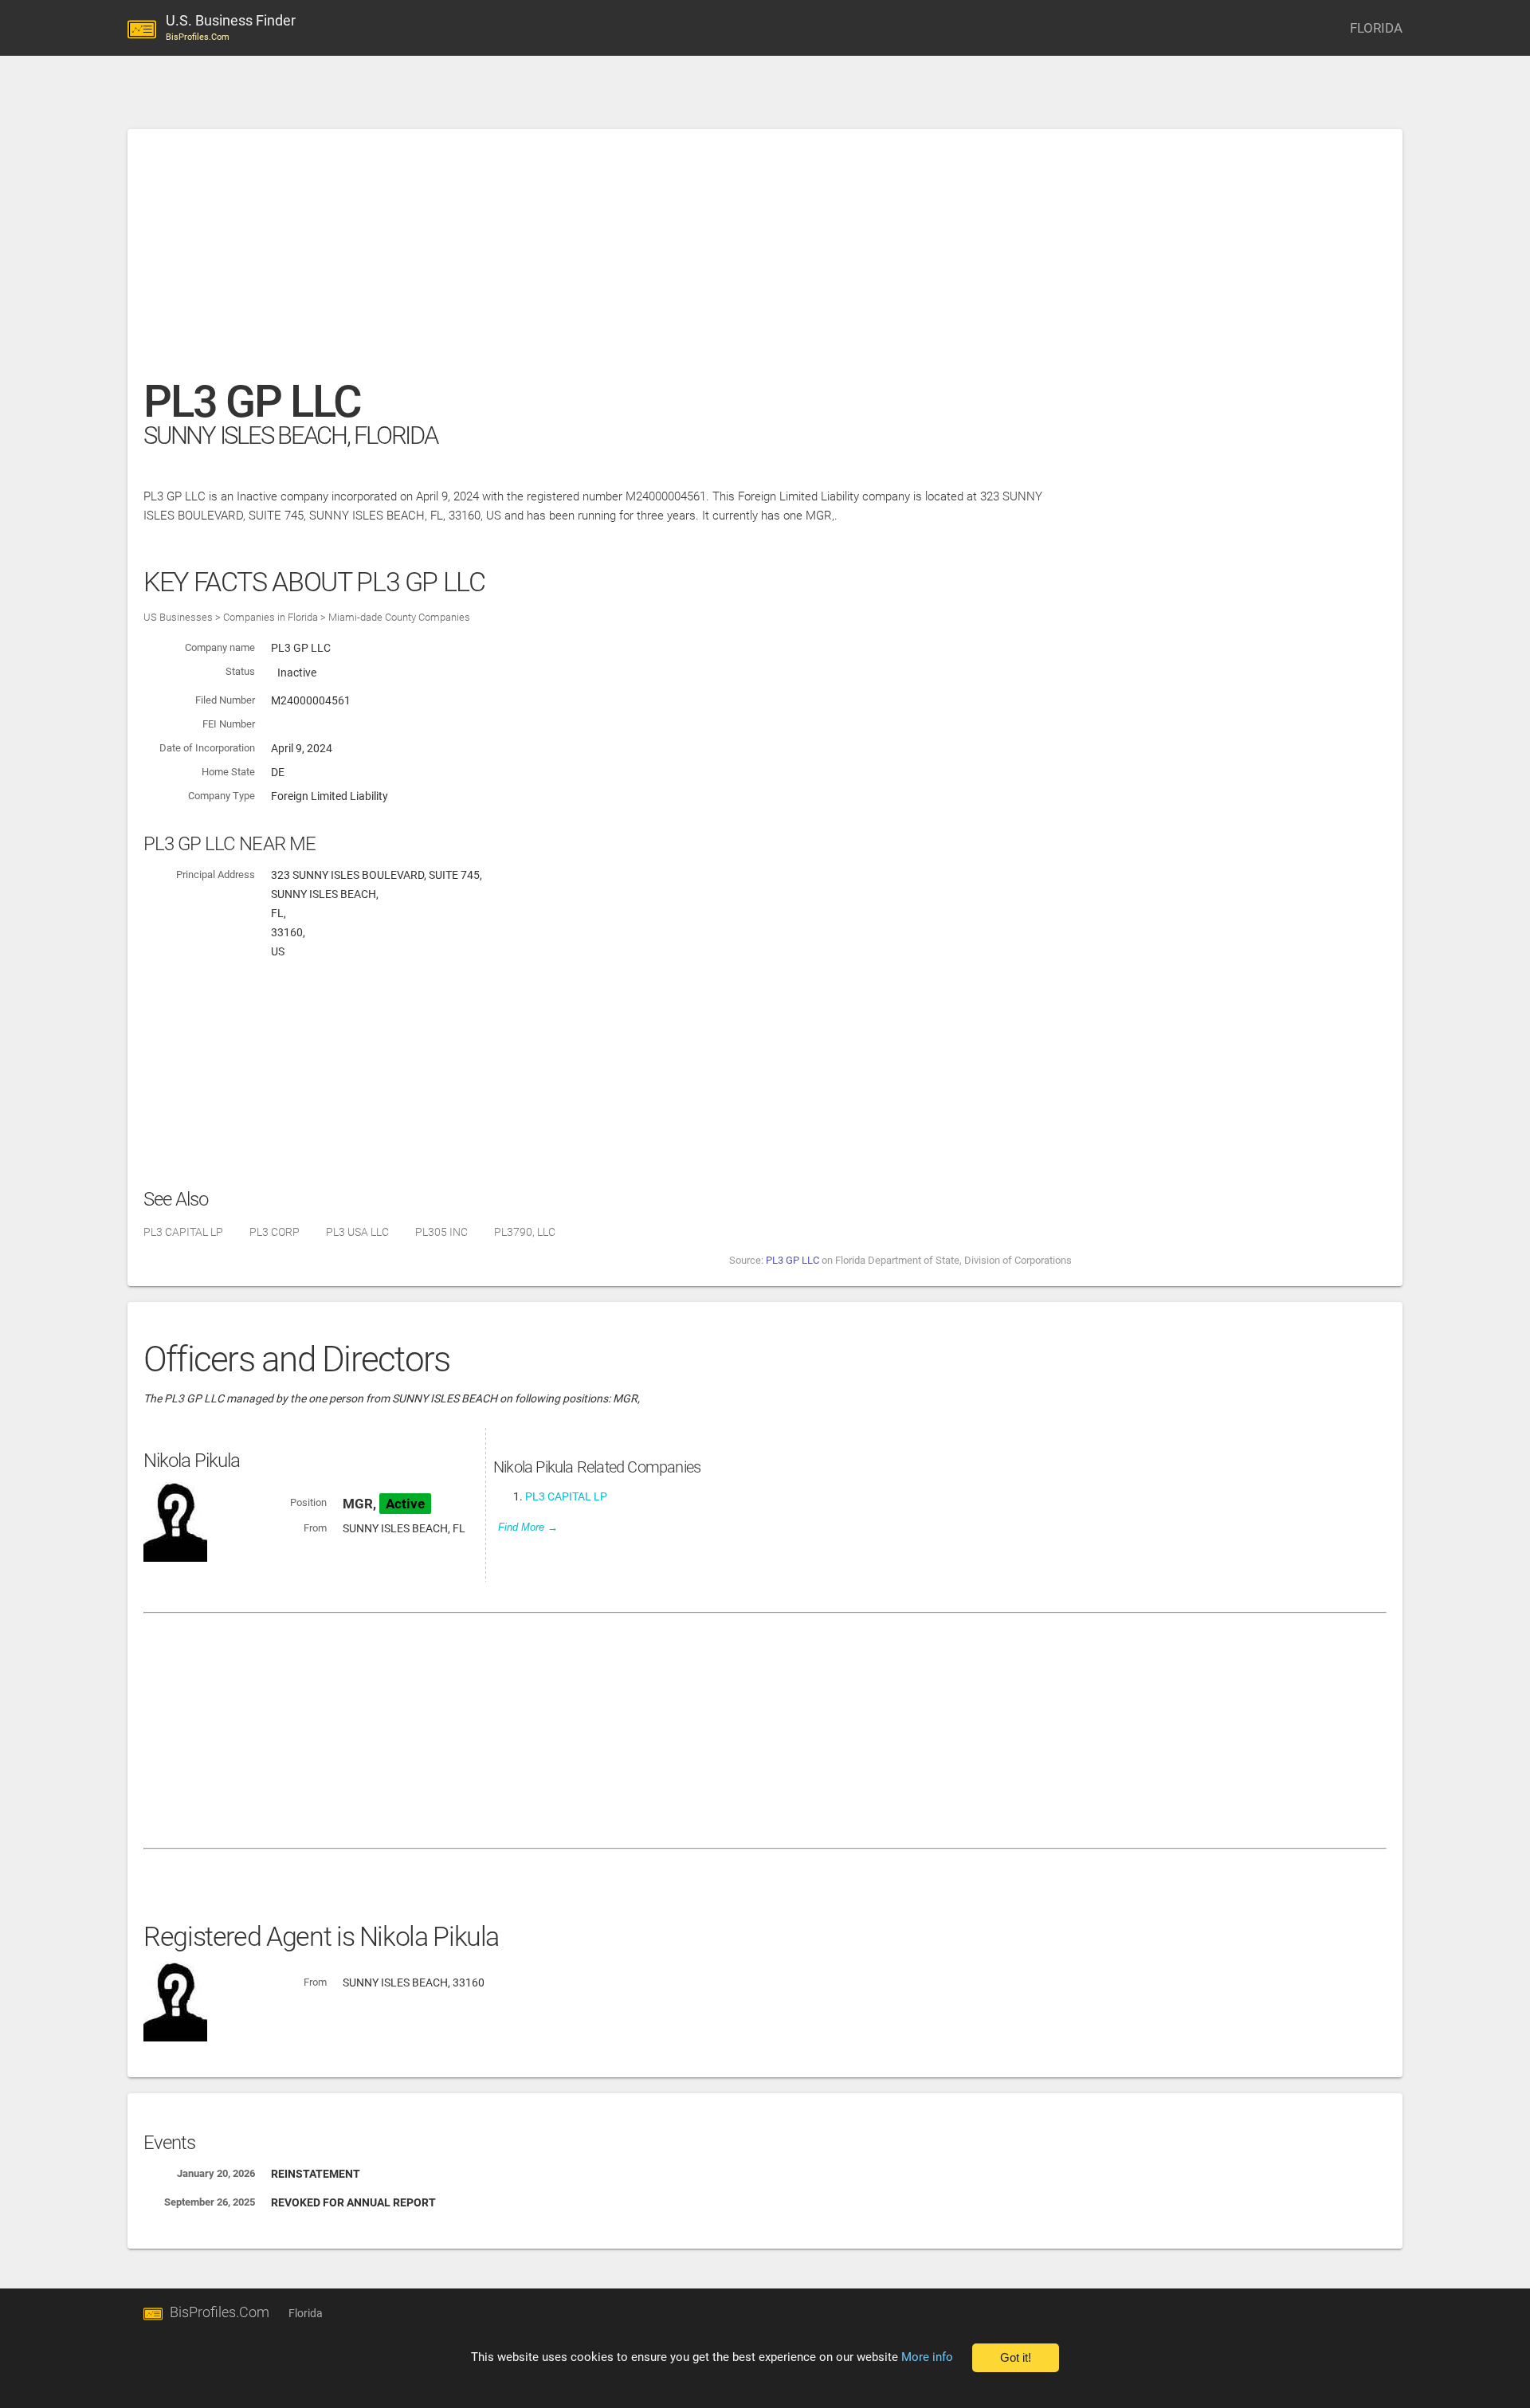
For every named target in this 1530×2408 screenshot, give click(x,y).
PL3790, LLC (525, 1232)
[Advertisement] (622, 262)
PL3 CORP (275, 1232)
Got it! (1016, 2358)
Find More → (528, 1527)
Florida (306, 2313)
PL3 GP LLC (792, 1260)
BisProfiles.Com (220, 2312)
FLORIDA (1376, 28)
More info (927, 2357)
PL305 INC (441, 1232)
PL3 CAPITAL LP (183, 1232)
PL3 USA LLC (357, 1232)
